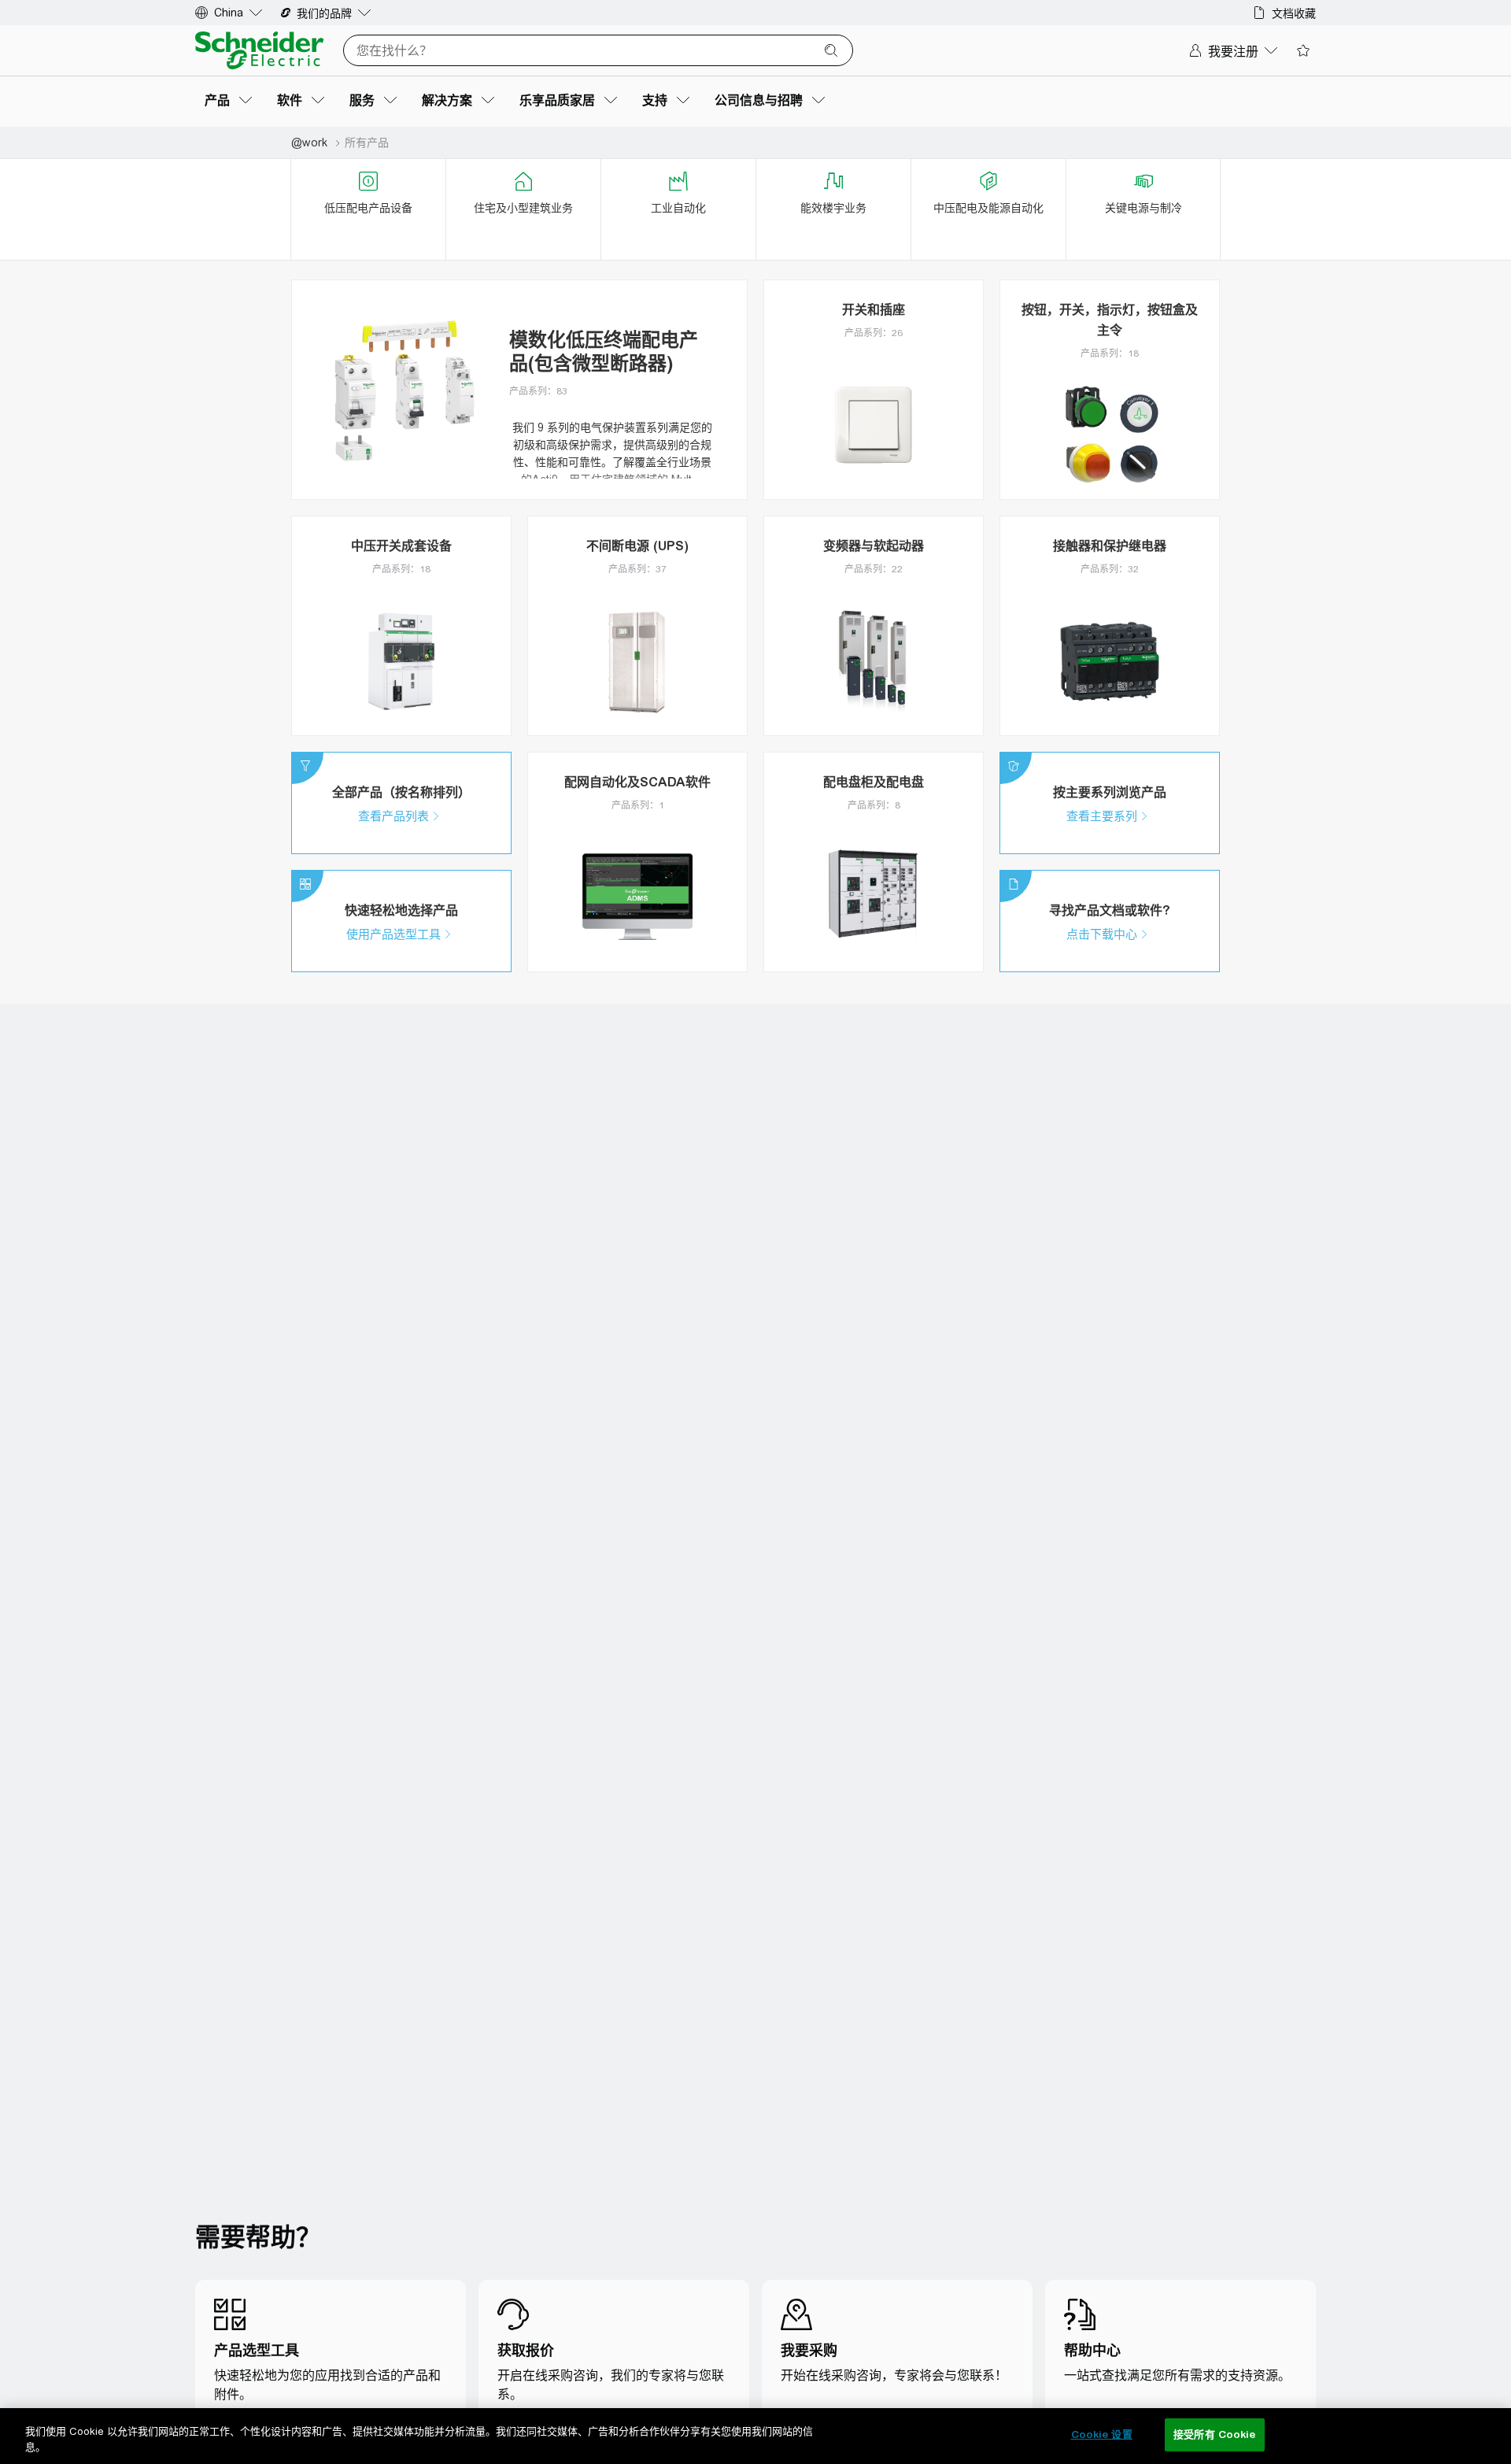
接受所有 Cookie (1214, 2434)
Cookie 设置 (1102, 2434)
